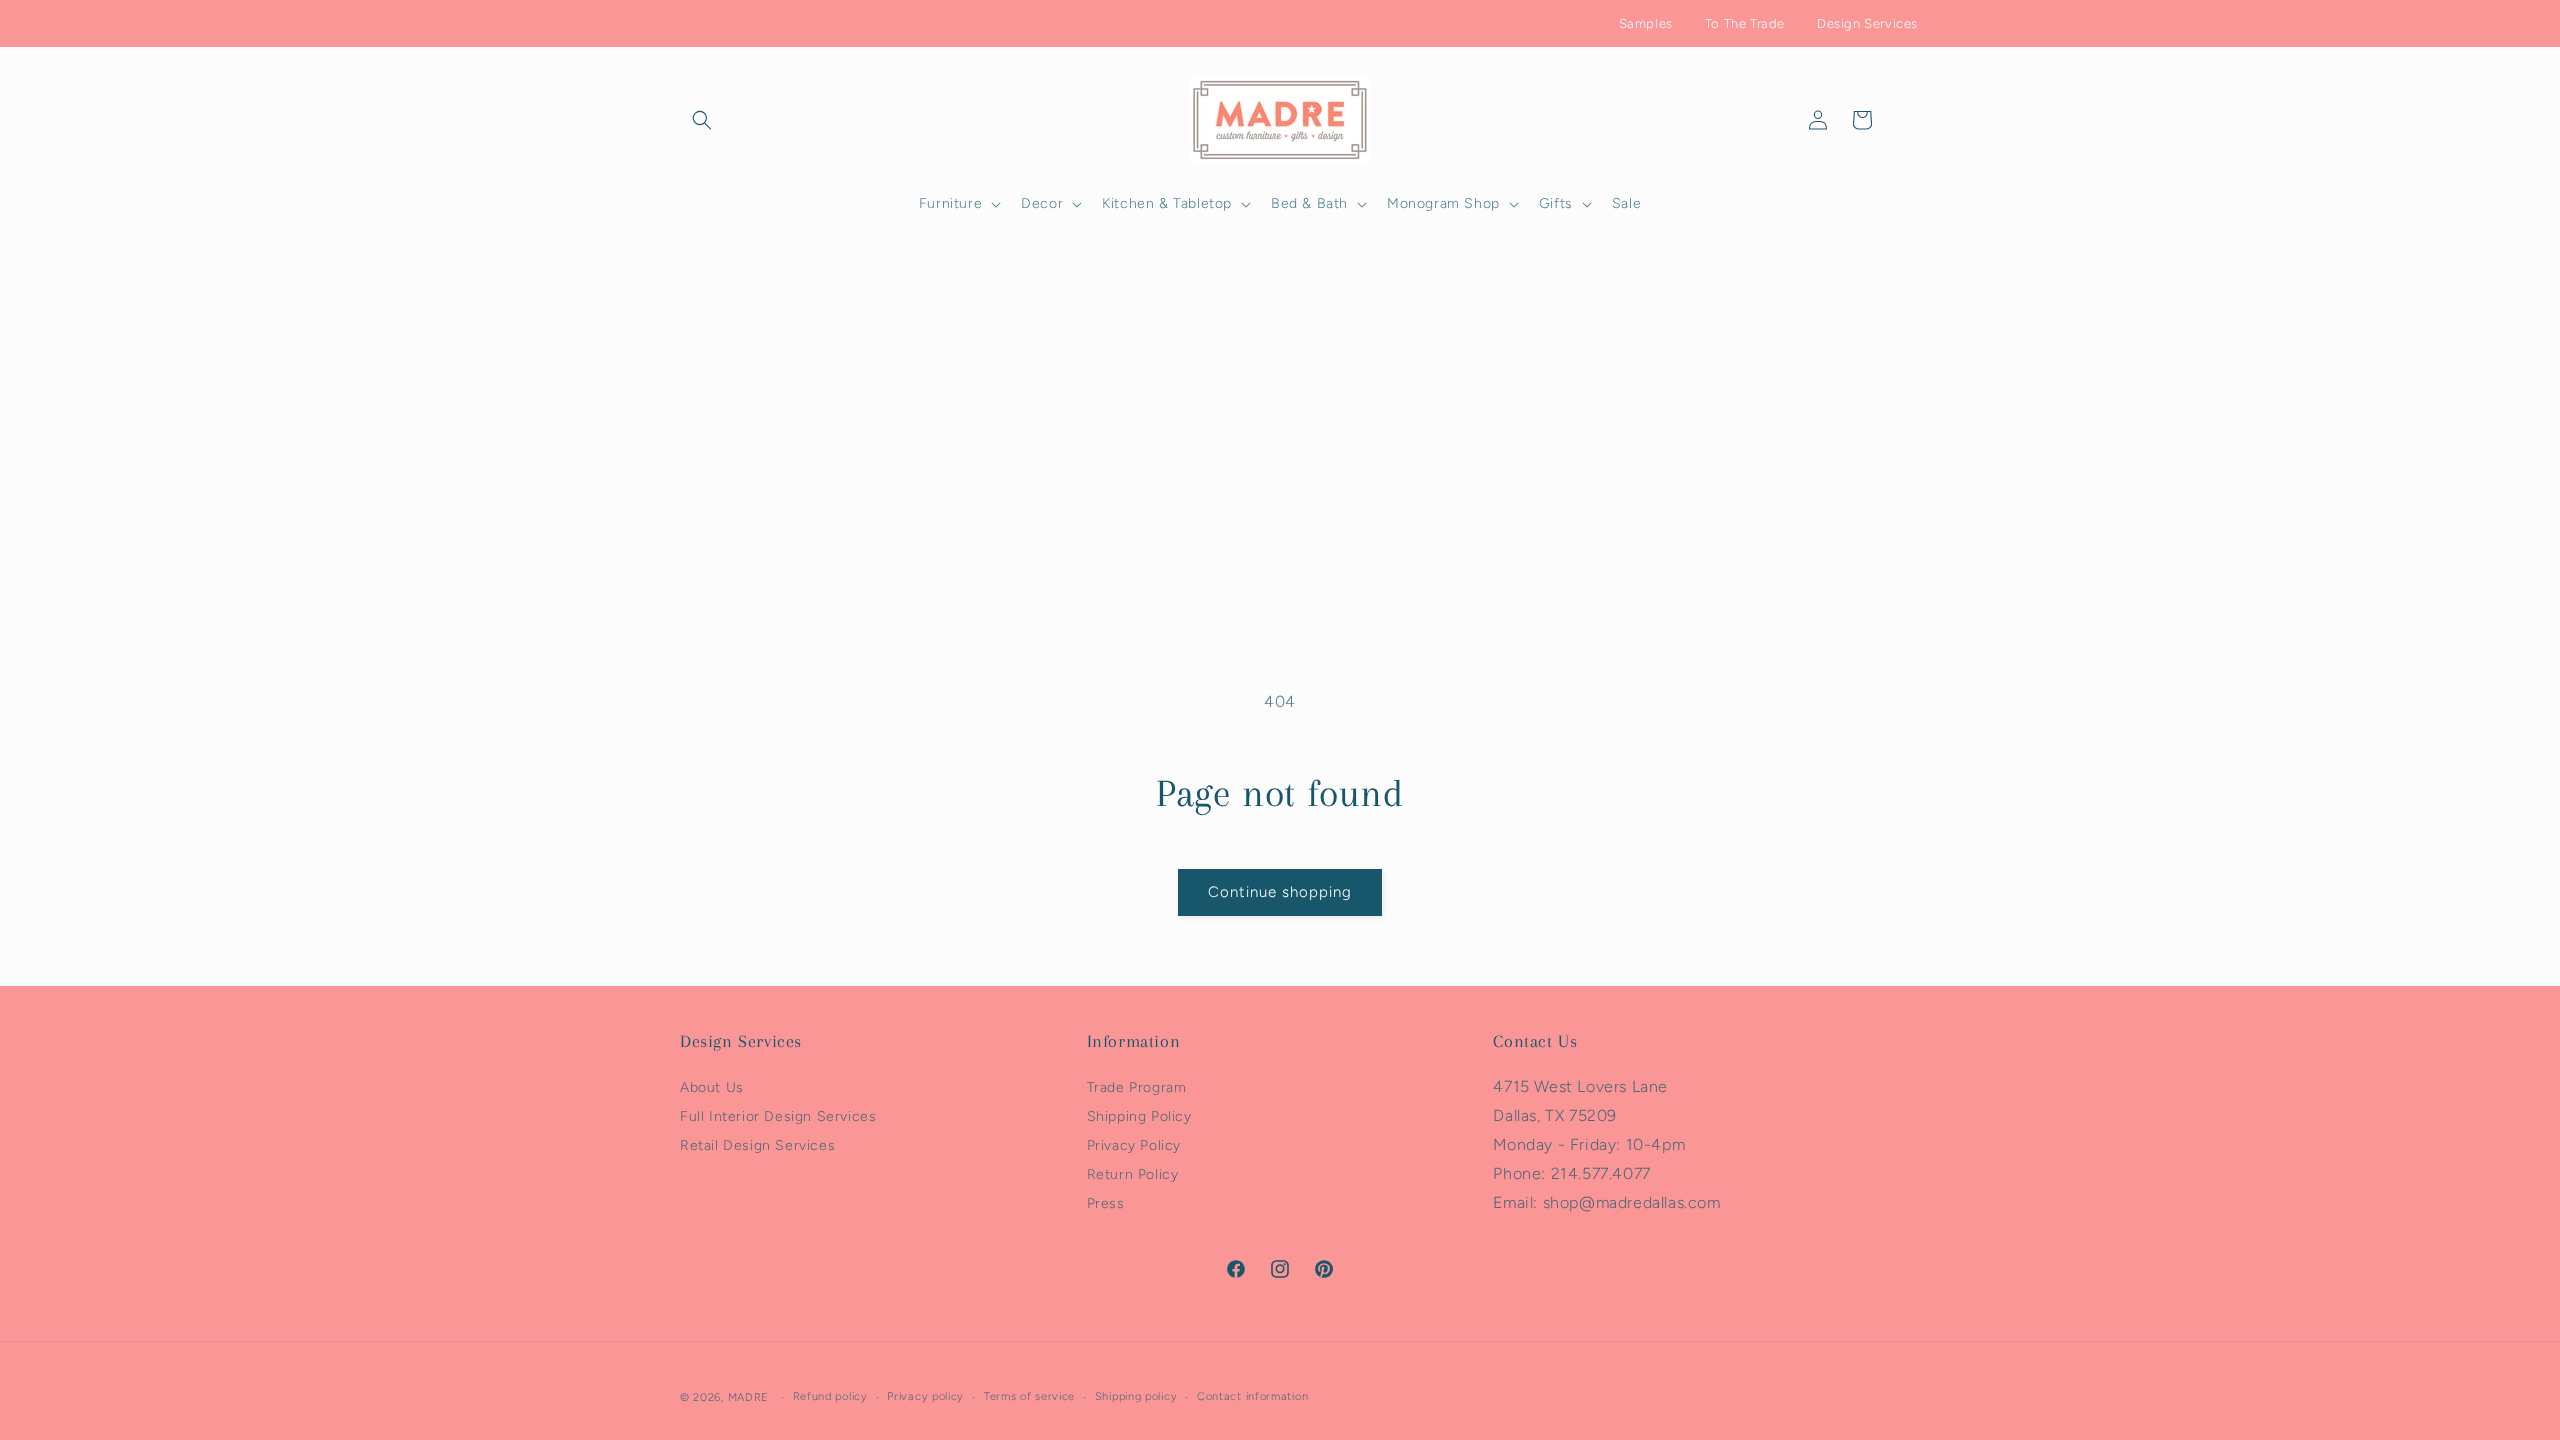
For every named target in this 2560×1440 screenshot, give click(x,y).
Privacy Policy (1134, 1145)
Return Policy (1133, 1174)
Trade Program (1137, 1087)
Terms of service (1029, 1396)
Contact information (1252, 1396)
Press (1106, 1203)
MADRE (749, 1397)
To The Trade (1745, 23)
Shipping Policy (1139, 1116)
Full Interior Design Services (778, 1116)
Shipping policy (1136, 1396)
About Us (712, 1087)
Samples (1646, 23)
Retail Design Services (757, 1145)
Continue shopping (1280, 892)
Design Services (1867, 23)
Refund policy (830, 1396)
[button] (702, 120)
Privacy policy (925, 1396)
